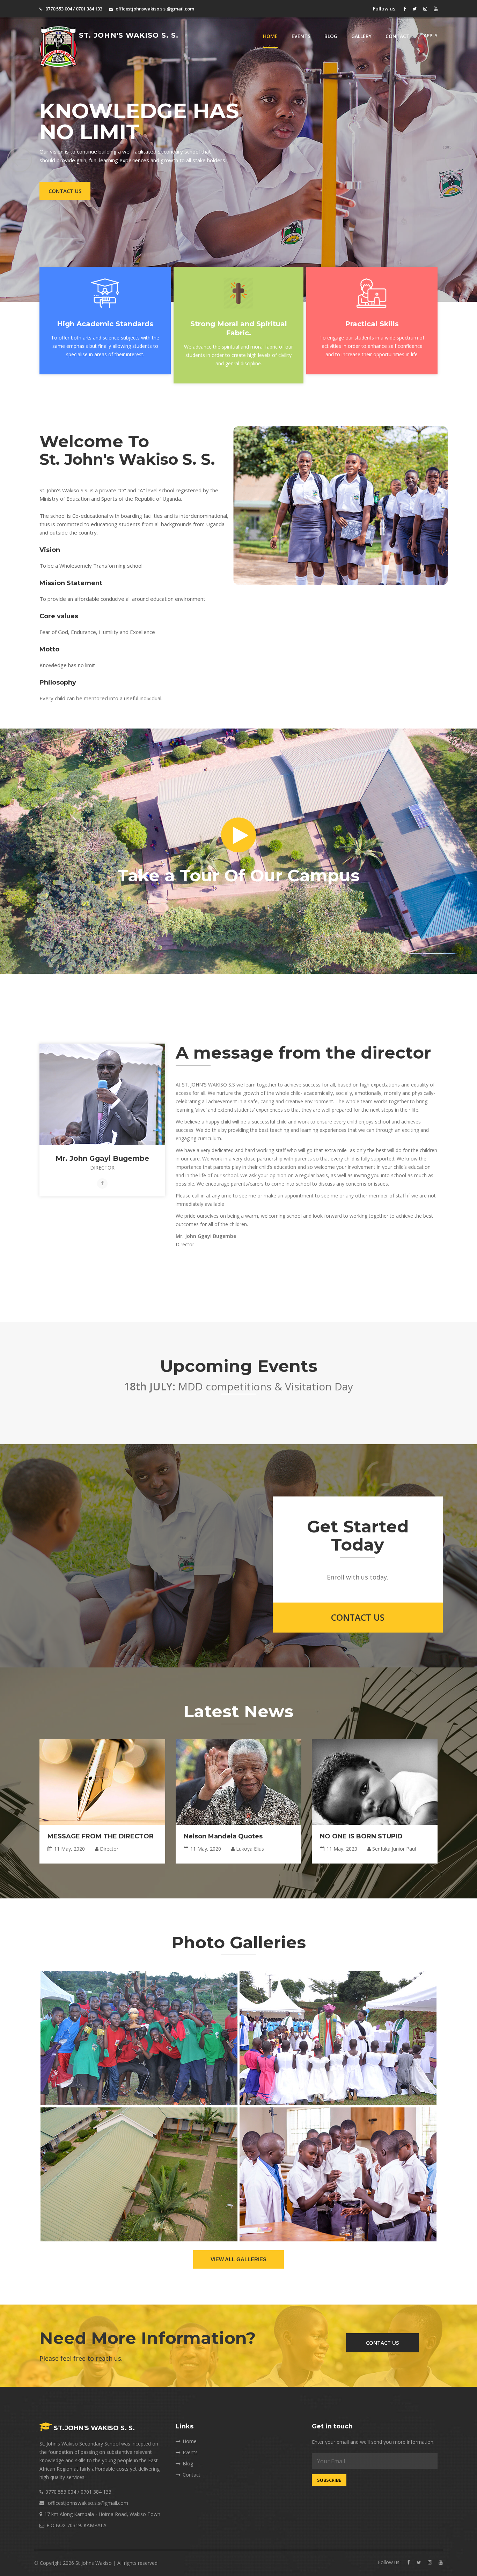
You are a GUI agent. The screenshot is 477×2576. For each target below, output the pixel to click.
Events (301, 36)
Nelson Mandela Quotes (223, 1836)
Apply (431, 35)
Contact (398, 36)
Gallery (361, 36)
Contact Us (65, 191)
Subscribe (329, 2480)
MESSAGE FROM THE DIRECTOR (101, 1836)
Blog (331, 36)
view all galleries (239, 2259)
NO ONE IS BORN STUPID (361, 1836)
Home (270, 36)
